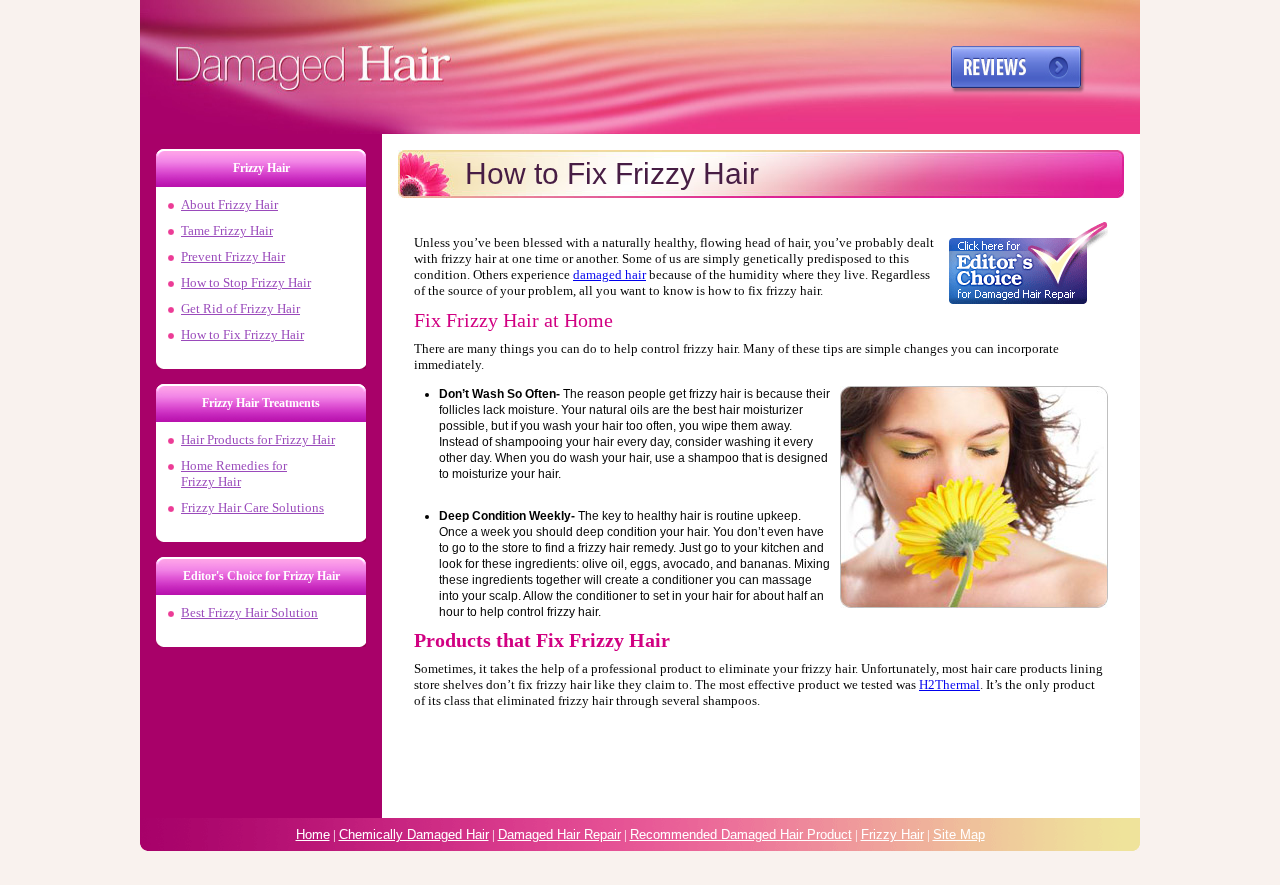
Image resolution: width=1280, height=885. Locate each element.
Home (313, 834)
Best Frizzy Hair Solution (249, 612)
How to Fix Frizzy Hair (242, 334)
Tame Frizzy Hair (227, 230)
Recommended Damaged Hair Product (741, 834)
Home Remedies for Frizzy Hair (234, 473)
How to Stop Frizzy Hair (246, 282)
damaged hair (609, 274)
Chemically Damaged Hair (414, 834)
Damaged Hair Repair (559, 834)
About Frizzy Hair (229, 204)
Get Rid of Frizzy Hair (240, 308)
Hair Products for (228, 439)
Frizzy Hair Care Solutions (252, 507)
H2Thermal (949, 684)
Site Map (959, 834)
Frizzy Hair (305, 439)
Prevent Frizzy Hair (233, 256)
